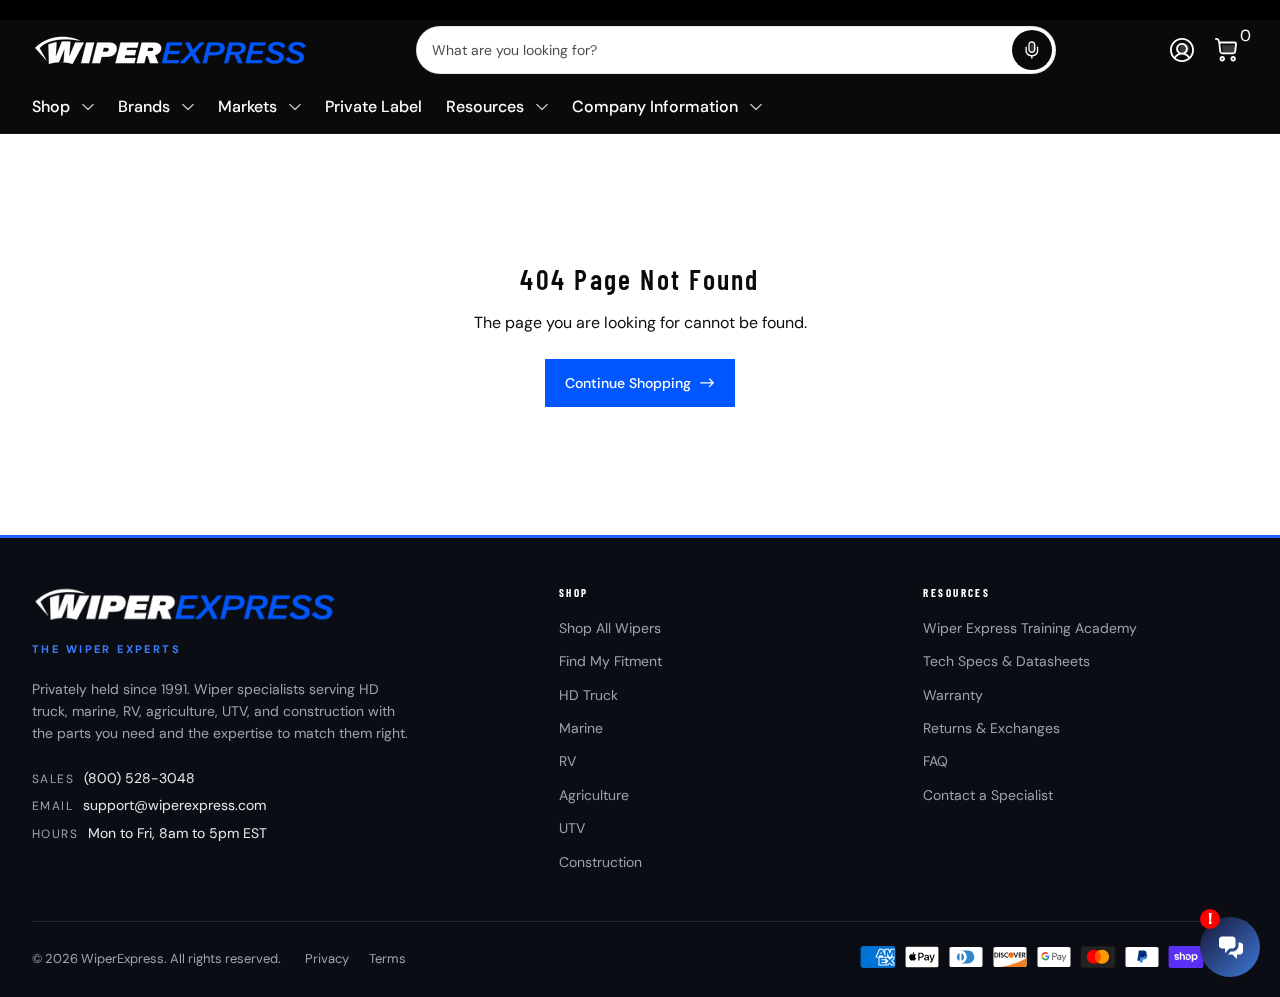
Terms (387, 958)
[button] (1032, 50)
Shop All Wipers (610, 628)
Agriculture (594, 795)
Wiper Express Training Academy (1030, 628)
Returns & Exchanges (991, 728)
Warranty (953, 695)
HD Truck (588, 695)
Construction (600, 862)
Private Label (373, 106)
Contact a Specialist (988, 795)
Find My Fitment (610, 661)
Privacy (327, 958)
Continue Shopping (628, 383)
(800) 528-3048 (139, 778)
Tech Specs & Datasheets (1006, 661)
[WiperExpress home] (186, 604)
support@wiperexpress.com (174, 805)
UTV (572, 828)
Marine (581, 728)
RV (567, 761)
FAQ (935, 761)
